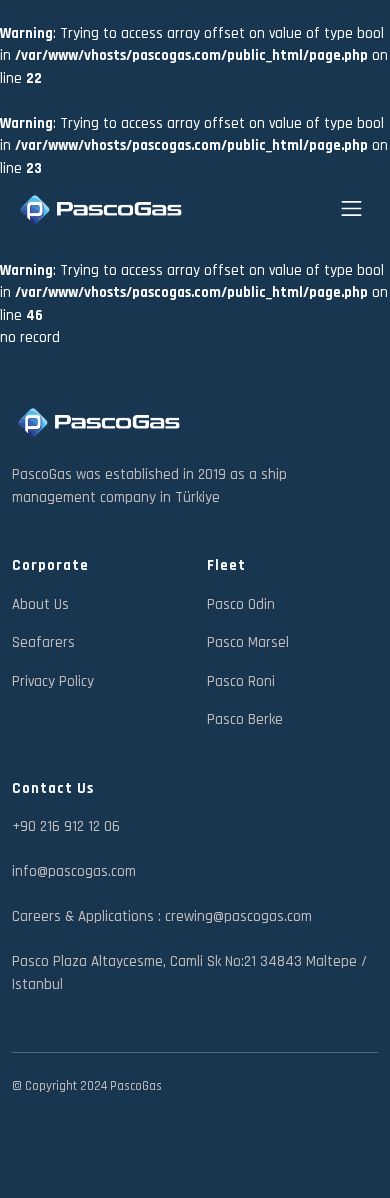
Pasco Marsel (248, 642)
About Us (40, 604)
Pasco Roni (241, 681)
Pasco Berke (245, 719)
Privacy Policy (53, 681)
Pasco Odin (241, 604)
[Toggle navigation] (351, 208)
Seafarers (43, 642)
